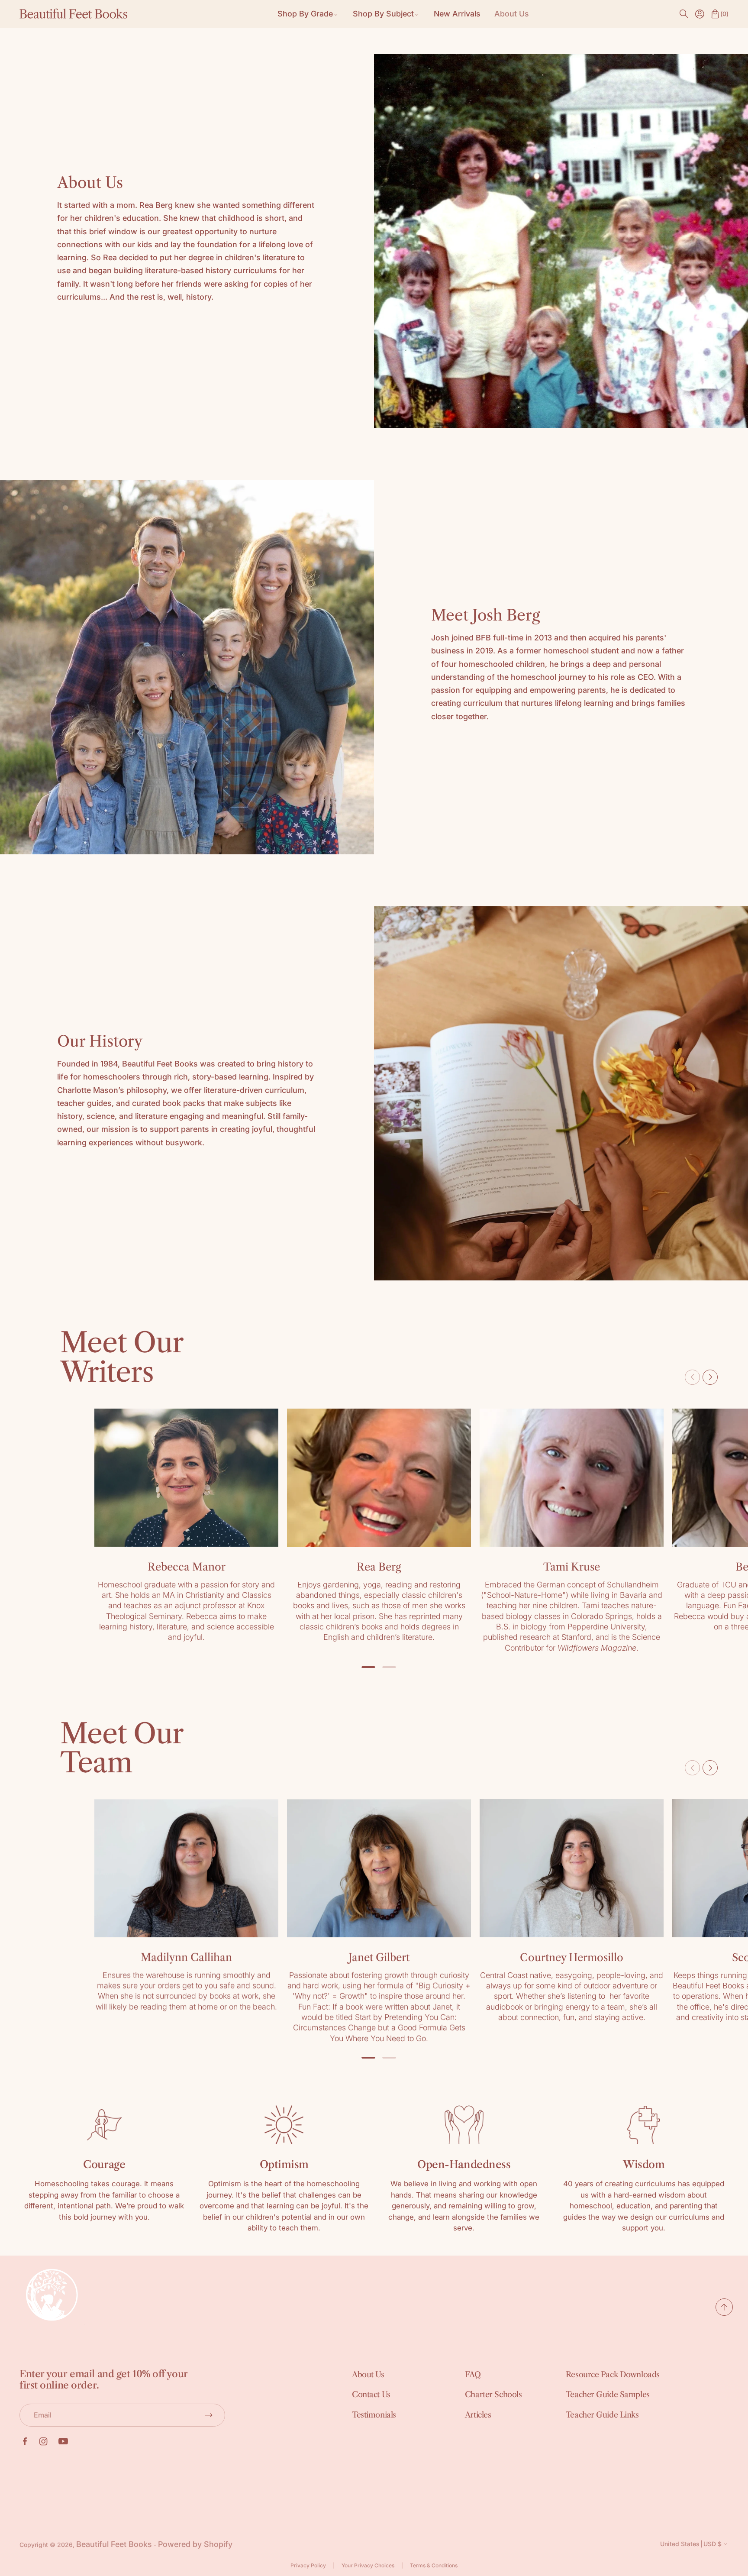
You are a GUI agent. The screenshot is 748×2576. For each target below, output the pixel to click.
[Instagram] (44, 2442)
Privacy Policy (308, 2565)
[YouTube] (63, 2441)
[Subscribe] (209, 2415)
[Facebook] (25, 2441)
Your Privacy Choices (368, 2565)
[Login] (700, 14)
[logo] (74, 14)
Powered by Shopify (195, 2544)
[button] (684, 14)
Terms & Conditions (434, 2565)
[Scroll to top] (724, 2313)
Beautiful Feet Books (114, 2544)
